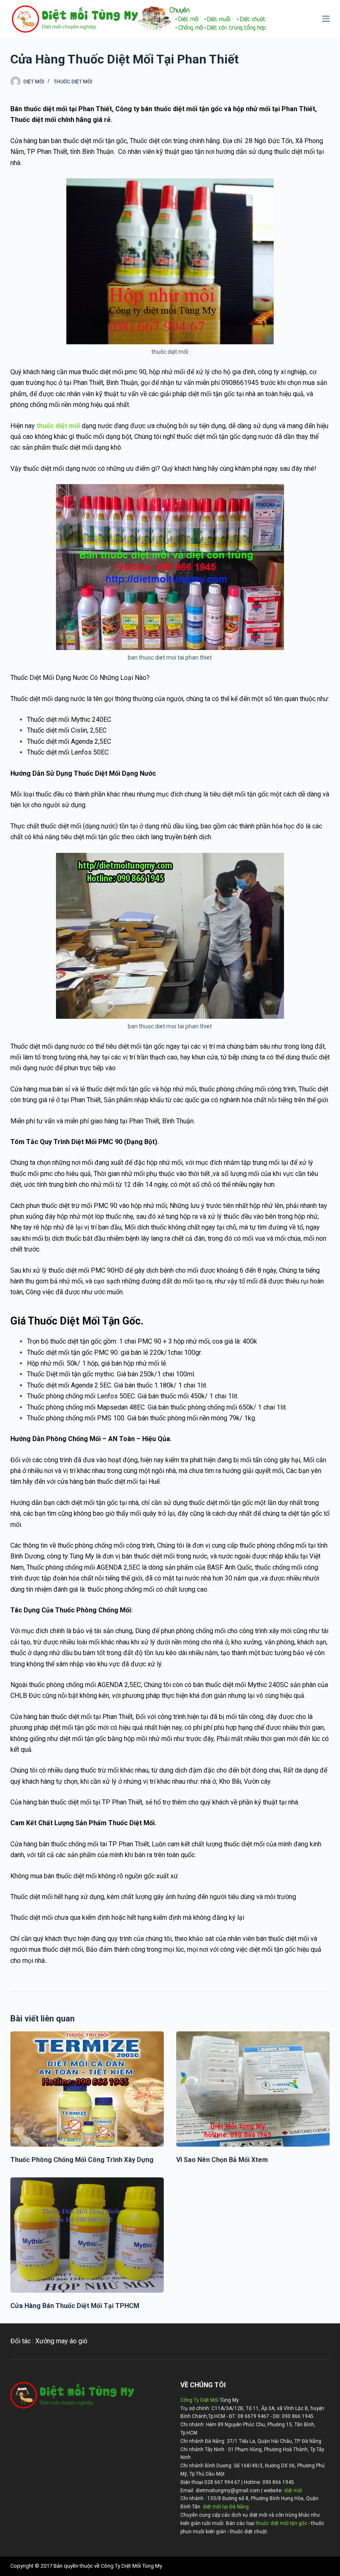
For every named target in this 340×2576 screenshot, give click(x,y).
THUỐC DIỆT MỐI (73, 82)
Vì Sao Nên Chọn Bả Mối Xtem (222, 2160)
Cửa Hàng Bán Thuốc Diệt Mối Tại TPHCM (75, 2306)
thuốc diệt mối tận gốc (282, 2523)
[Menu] (326, 19)
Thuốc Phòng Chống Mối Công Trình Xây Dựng (82, 2160)
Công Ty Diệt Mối (199, 2400)
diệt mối (293, 2491)
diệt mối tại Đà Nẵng (226, 2507)
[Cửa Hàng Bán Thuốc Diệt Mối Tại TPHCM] (87, 2235)
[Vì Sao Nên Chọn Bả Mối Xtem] (253, 2089)
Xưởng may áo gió (61, 2341)
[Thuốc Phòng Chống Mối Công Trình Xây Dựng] (87, 2089)
